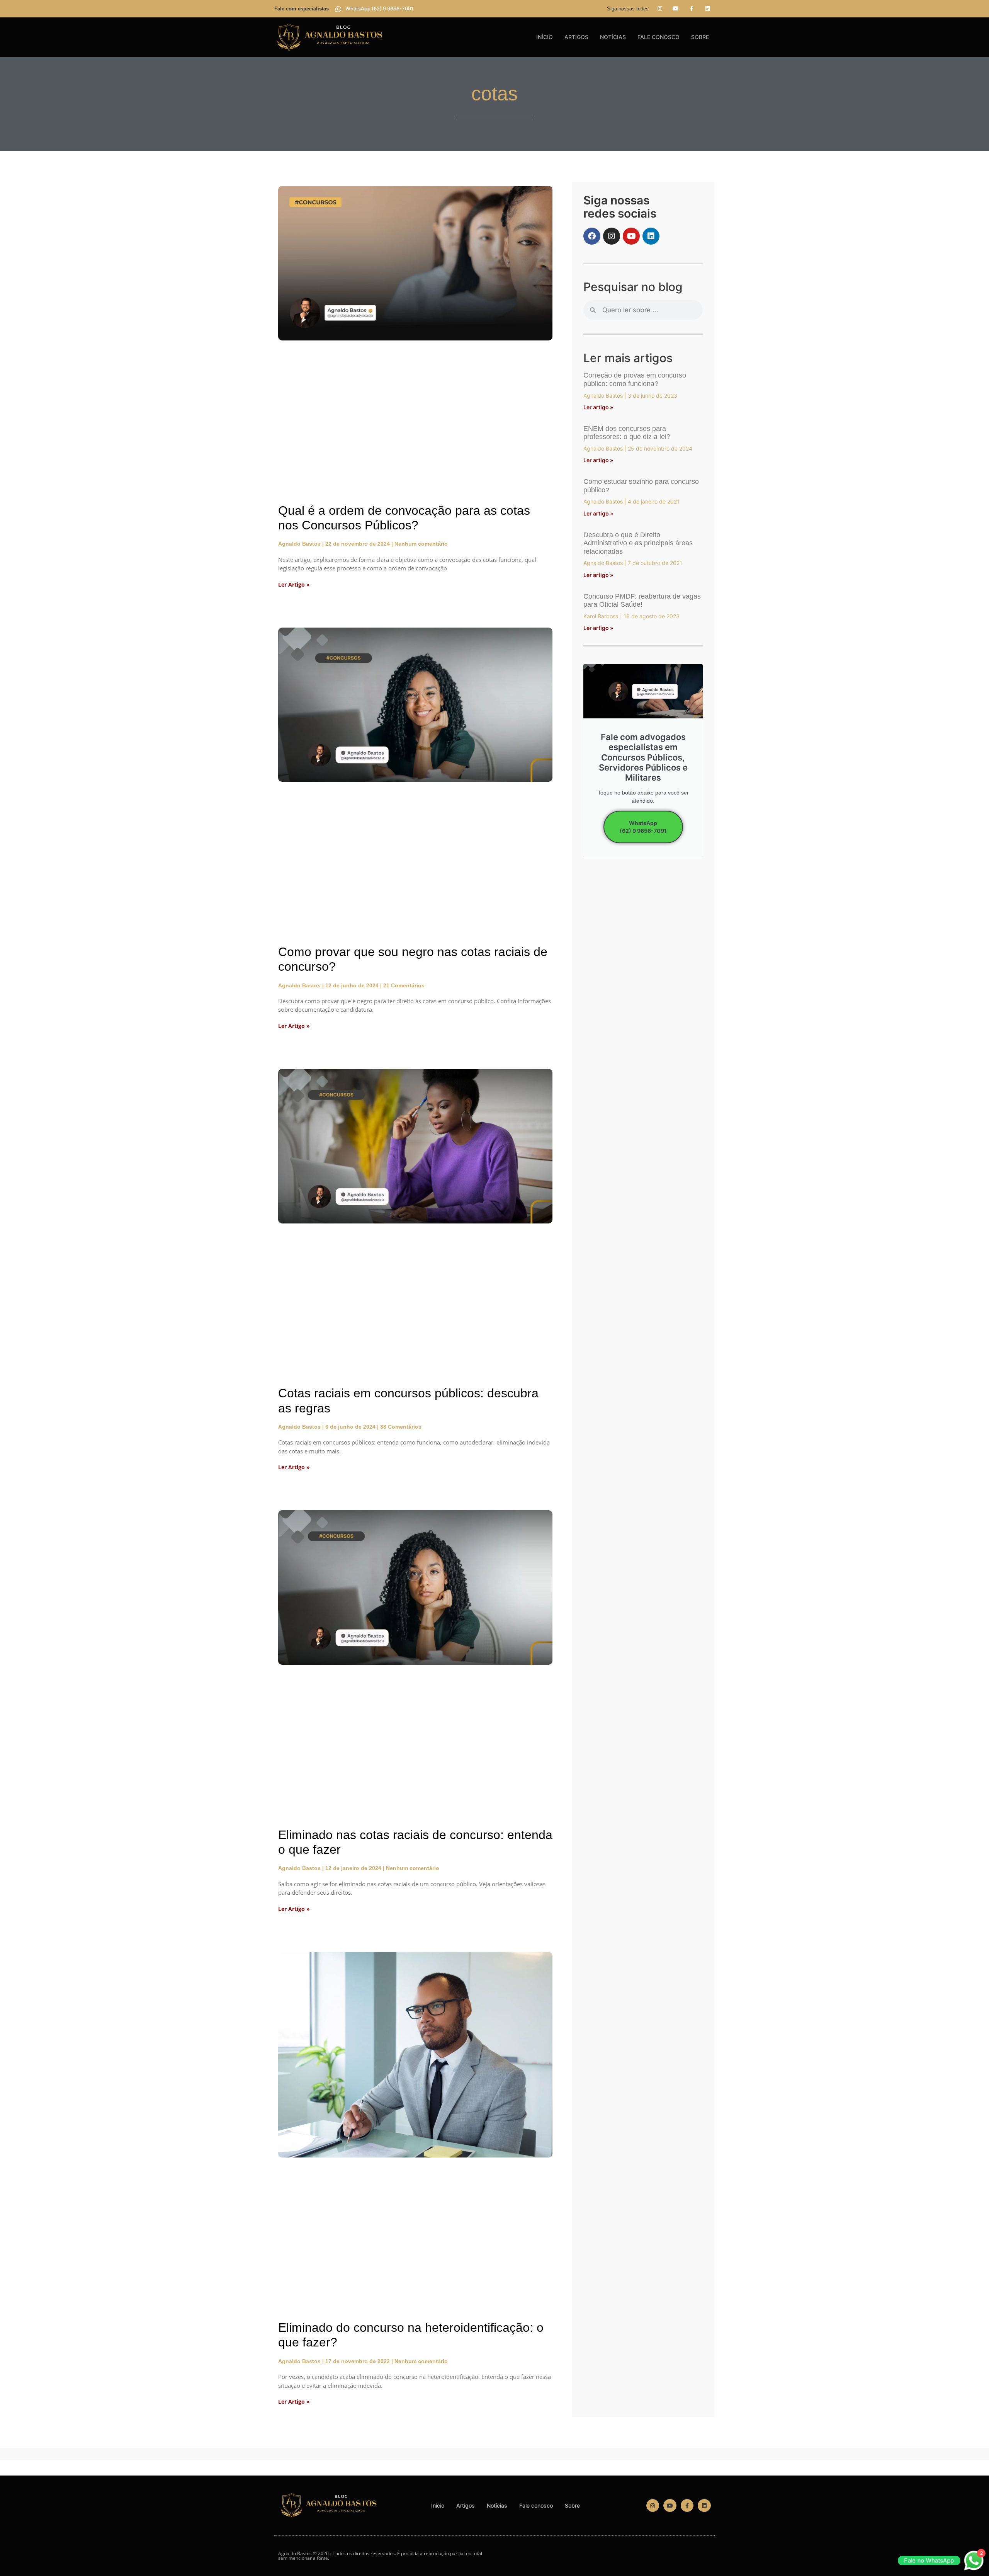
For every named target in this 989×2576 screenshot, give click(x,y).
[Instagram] (659, 9)
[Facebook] (592, 236)
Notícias (613, 37)
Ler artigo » (598, 407)
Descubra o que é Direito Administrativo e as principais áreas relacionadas (638, 543)
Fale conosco (658, 37)
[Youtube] (676, 9)
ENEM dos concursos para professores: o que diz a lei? (627, 433)
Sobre (700, 37)
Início (545, 37)
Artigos (576, 37)
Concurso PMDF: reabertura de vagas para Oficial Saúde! (642, 601)
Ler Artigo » (294, 584)
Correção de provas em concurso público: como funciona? (635, 379)
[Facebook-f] (692, 9)
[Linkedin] (708, 9)
